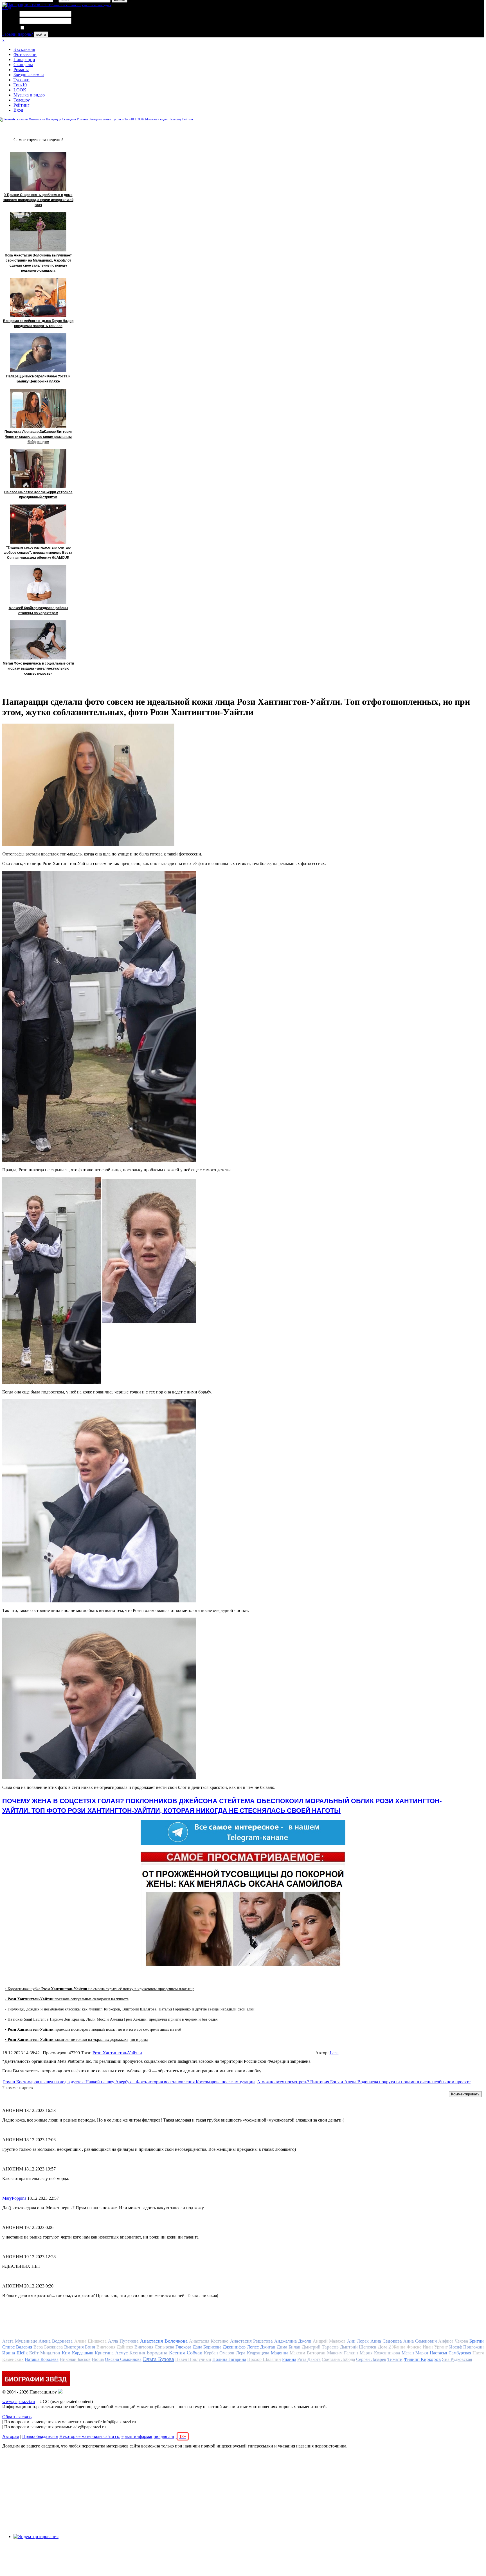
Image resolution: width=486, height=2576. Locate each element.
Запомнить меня (41, 28)
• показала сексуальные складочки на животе (67, 1999)
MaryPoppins (15, 2198)
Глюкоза (183, 2347)
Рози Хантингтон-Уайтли (117, 2053)
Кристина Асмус (111, 2353)
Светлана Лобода (338, 2359)
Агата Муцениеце (20, 2341)
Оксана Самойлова (123, 2359)
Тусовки (22, 80)
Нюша (98, 2359)
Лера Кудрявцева (253, 2353)
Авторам (11, 2436)
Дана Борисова (207, 2347)
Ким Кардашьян (78, 2353)
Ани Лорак (358, 2341)
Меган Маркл (415, 2353)
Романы (21, 70)
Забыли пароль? (18, 34)
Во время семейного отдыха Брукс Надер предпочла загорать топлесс (38, 323)
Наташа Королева (42, 2359)
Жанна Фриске (407, 2347)
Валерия (24, 2347)
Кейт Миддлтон (45, 2353)
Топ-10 (20, 85)
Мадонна (280, 2353)
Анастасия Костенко (209, 2341)
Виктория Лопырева (154, 2347)
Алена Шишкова (90, 2341)
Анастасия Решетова (251, 2341)
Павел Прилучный (193, 2359)
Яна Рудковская (457, 2359)
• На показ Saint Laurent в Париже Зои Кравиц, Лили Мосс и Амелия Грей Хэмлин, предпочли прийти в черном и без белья (111, 2019)
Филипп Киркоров (422, 2359)
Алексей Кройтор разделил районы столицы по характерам (38, 611)
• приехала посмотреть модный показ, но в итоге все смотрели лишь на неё (93, 2029)
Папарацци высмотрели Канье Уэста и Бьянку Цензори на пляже (38, 379)
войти (41, 34)
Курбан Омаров (219, 2353)
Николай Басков (75, 2359)
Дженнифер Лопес (241, 2347)
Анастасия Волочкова (164, 2341)
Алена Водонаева (56, 2341)
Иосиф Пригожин (467, 2347)
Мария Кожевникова (380, 2353)
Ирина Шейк (15, 2353)
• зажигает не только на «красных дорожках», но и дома (76, 2040)
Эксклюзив (24, 49)
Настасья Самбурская (450, 2353)
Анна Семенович (420, 2341)
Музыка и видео (29, 95)
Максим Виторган (308, 2353)
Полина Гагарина (229, 2359)
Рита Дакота (309, 2359)
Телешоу (22, 100)
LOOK (20, 90)
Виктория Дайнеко (115, 2347)
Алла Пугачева (123, 2341)
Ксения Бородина (148, 2353)
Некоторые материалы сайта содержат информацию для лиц (123, 2436)
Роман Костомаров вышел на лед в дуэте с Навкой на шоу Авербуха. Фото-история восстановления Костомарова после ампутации (129, 2082)
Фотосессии (25, 54)
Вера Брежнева (48, 2347)
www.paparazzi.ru (19, 2402)
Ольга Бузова (158, 2359)
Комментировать (465, 2094)
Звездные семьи (29, 75)
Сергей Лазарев (371, 2359)
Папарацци (24, 59)
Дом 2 (384, 2347)
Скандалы (23, 65)
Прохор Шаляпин (264, 2359)
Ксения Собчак (186, 2353)
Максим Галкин (343, 2353)
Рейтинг (22, 105)
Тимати (395, 2359)
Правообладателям (40, 2436)
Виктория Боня (80, 2347)
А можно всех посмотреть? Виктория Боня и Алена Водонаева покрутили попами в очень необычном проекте (364, 2082)
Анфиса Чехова (453, 2341)
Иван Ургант (435, 2347)
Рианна (289, 2359)
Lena (334, 2053)
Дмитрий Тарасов (320, 2347)
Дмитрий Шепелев (358, 2347)
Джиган (268, 2347)
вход (7, 7)
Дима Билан (289, 2347)
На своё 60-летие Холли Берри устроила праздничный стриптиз (38, 495)
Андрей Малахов (329, 2341)
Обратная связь (17, 2417)
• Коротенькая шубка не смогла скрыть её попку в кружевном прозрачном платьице (100, 1989)
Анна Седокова (386, 2341)
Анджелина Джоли (293, 2341)
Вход (18, 110)
